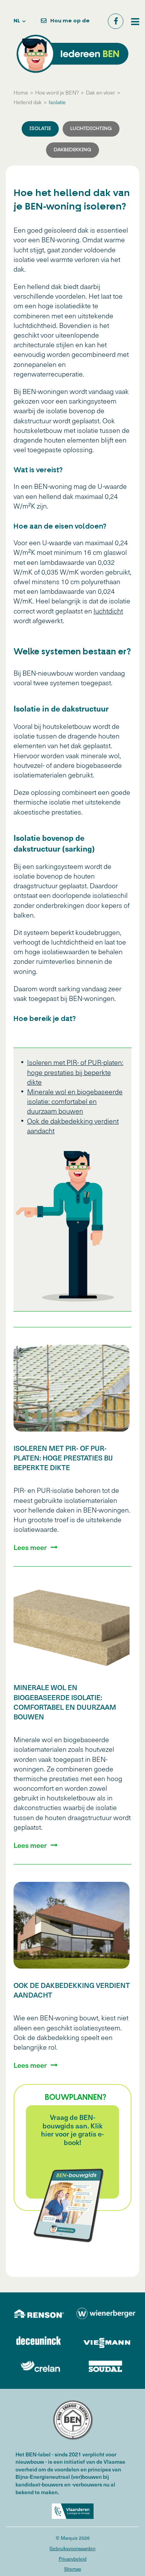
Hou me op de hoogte (70, 24)
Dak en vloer (101, 92)
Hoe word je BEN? (57, 92)
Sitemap (73, 2569)
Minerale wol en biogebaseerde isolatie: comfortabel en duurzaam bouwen (75, 1101)
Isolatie (57, 102)
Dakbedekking (72, 150)
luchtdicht (108, 611)
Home (21, 92)
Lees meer (30, 1547)
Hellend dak (28, 102)
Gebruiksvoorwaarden (72, 2548)
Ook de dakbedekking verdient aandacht (72, 1990)
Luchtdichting (91, 129)
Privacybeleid (73, 2559)
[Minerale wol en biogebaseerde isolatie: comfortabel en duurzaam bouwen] (72, 1627)
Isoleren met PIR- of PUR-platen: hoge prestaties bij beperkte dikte (75, 1072)
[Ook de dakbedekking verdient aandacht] (72, 1925)
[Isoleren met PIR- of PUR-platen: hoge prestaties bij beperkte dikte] (72, 1388)
